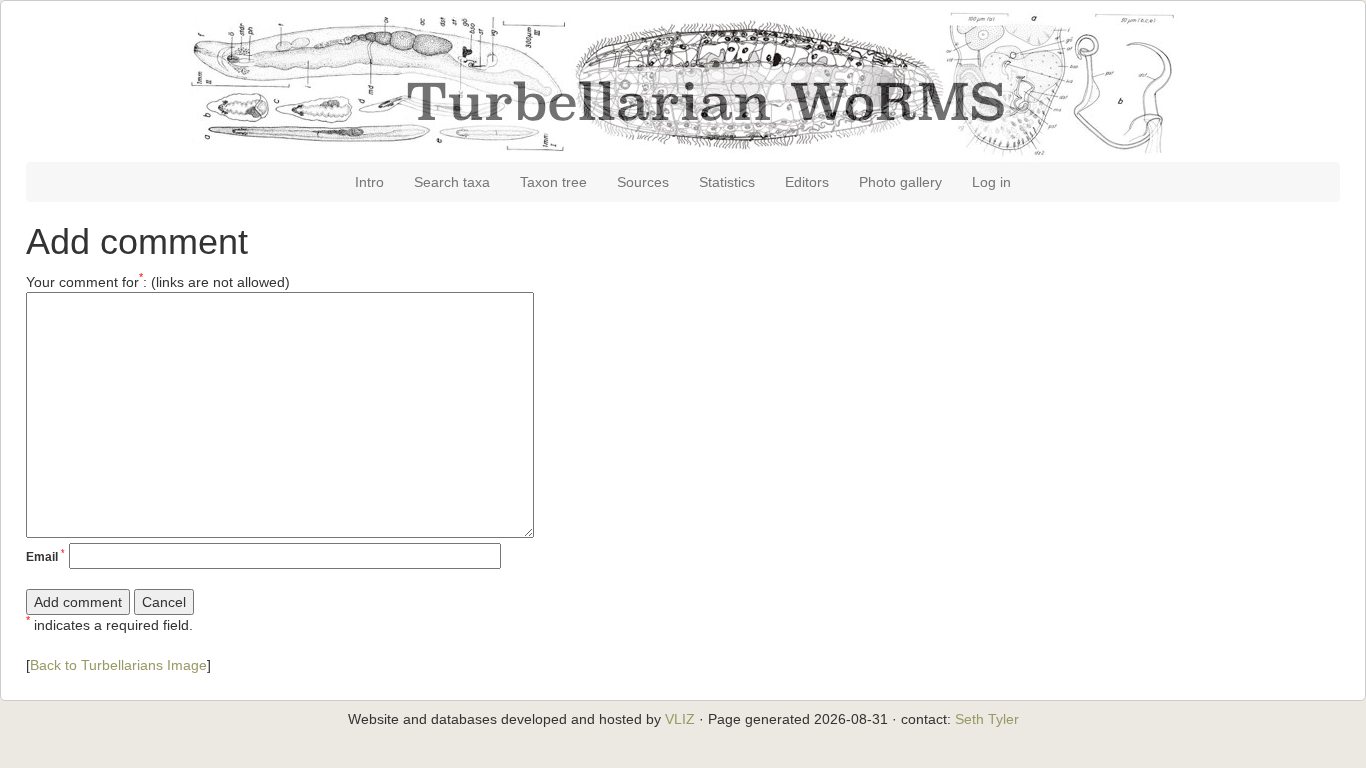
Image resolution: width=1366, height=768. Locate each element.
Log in (991, 182)
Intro (369, 182)
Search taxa (452, 182)
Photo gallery (900, 182)
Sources (643, 182)
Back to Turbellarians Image (118, 665)
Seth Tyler (987, 719)
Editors (807, 182)
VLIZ (680, 719)
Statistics (727, 182)
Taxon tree (553, 182)
